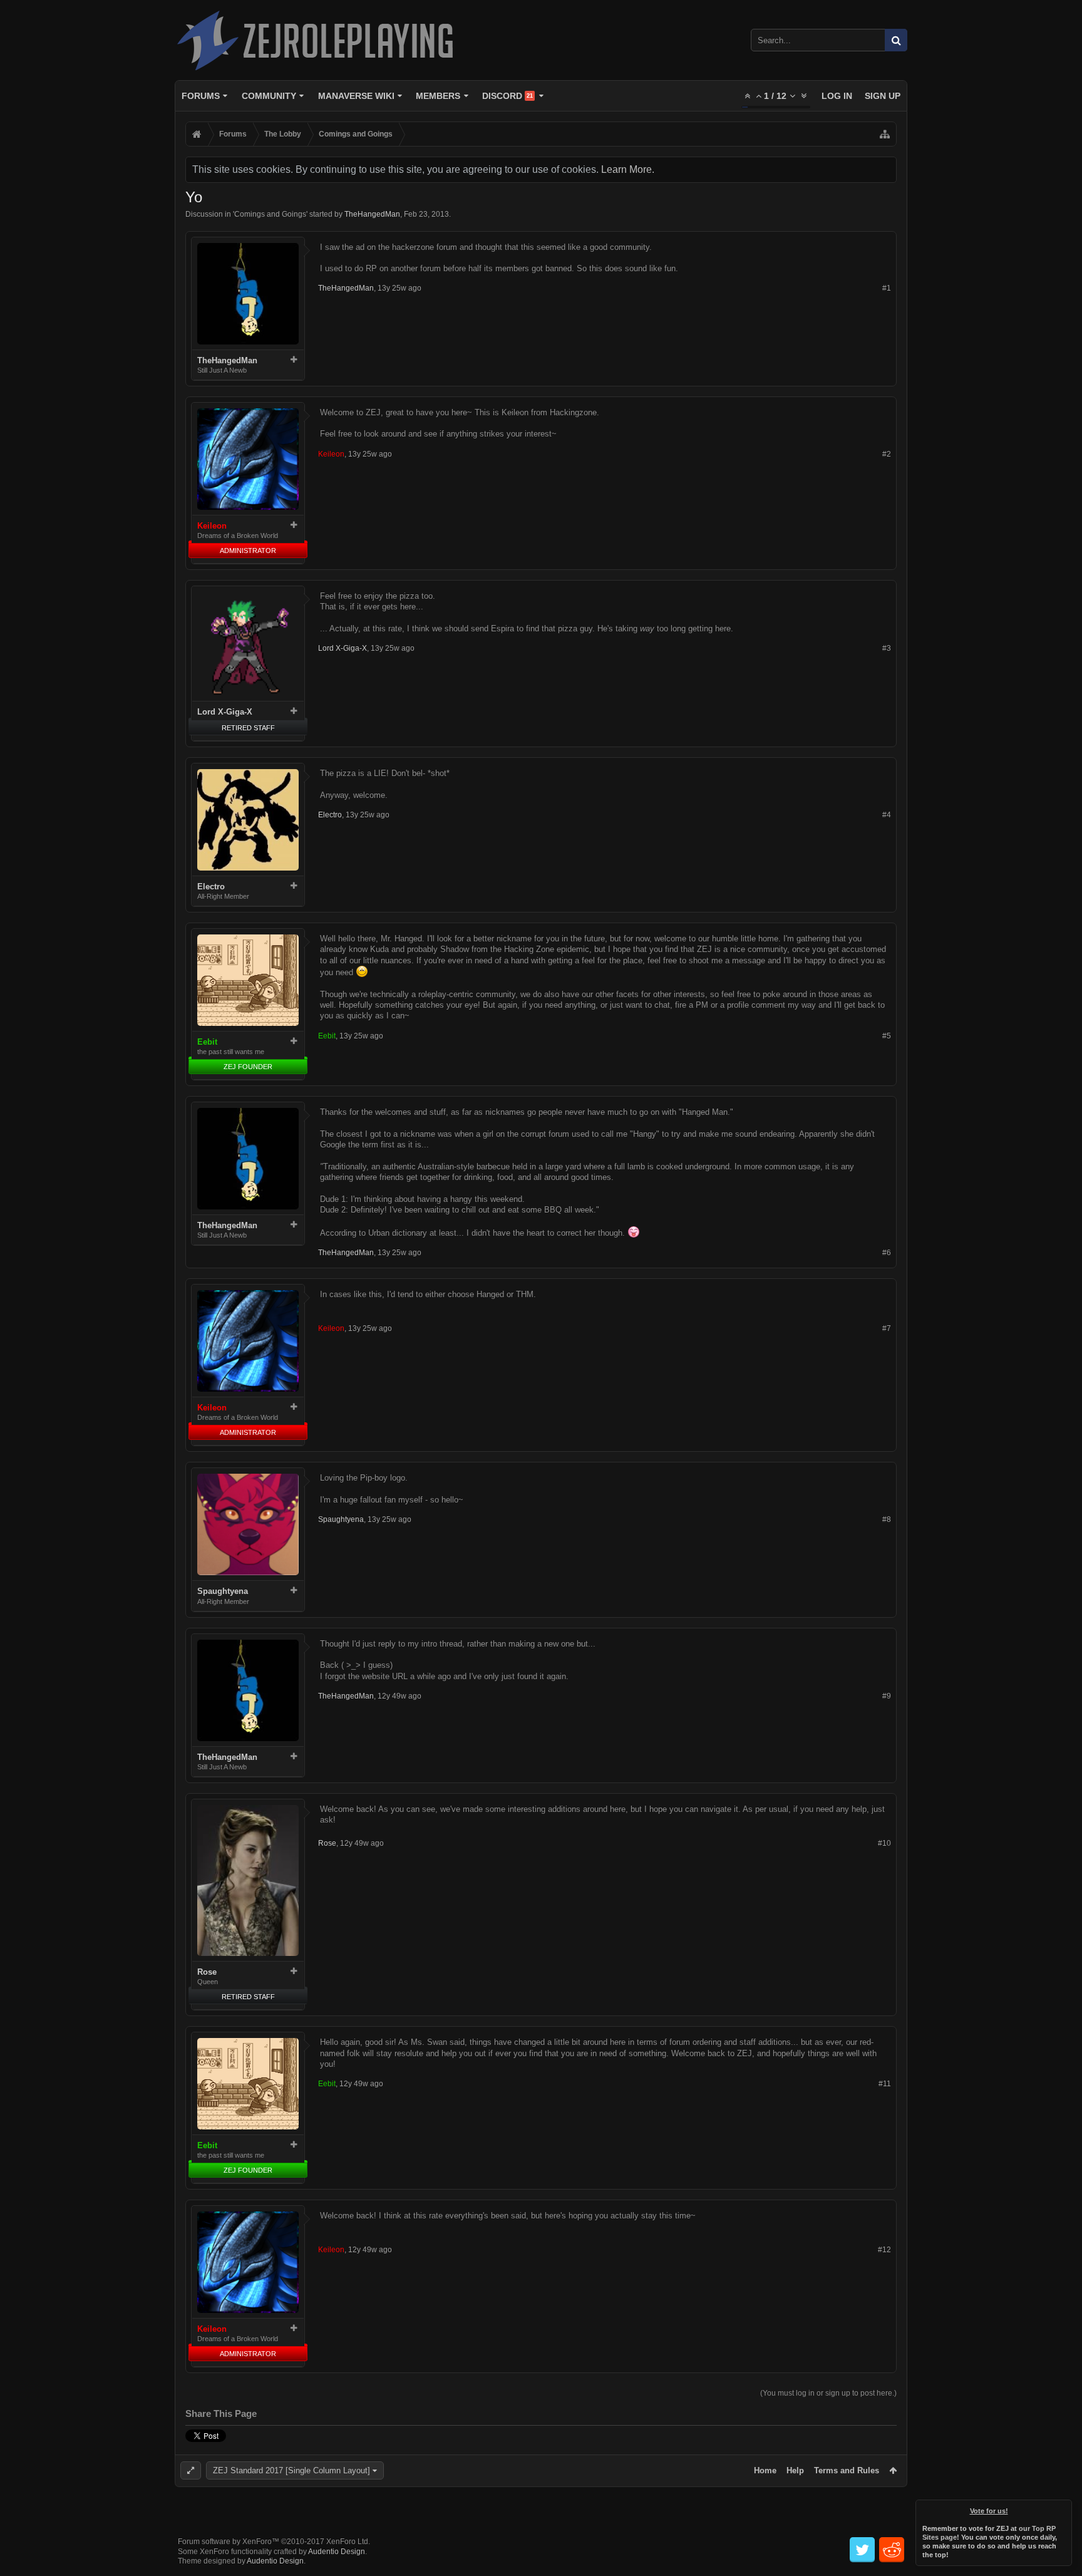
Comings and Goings (270, 214)
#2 (887, 454)
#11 (885, 2084)
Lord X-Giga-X (225, 712)
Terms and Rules (847, 2470)
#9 (887, 1696)
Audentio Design (337, 2552)
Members (438, 96)
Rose (207, 1972)
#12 (884, 2250)
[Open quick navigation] (885, 134)
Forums (201, 96)
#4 (887, 815)
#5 (887, 1036)
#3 (887, 648)
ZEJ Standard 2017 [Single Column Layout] (291, 2470)
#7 (887, 1328)
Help (795, 2470)
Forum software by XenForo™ (274, 2542)
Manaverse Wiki (356, 96)
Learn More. (628, 169)
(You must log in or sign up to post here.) (828, 2393)
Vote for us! (989, 2511)
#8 (887, 1519)
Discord (508, 96)
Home (765, 2470)
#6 (887, 1253)
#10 (884, 1843)
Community (269, 96)
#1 (887, 288)
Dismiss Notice (1063, 2508)
